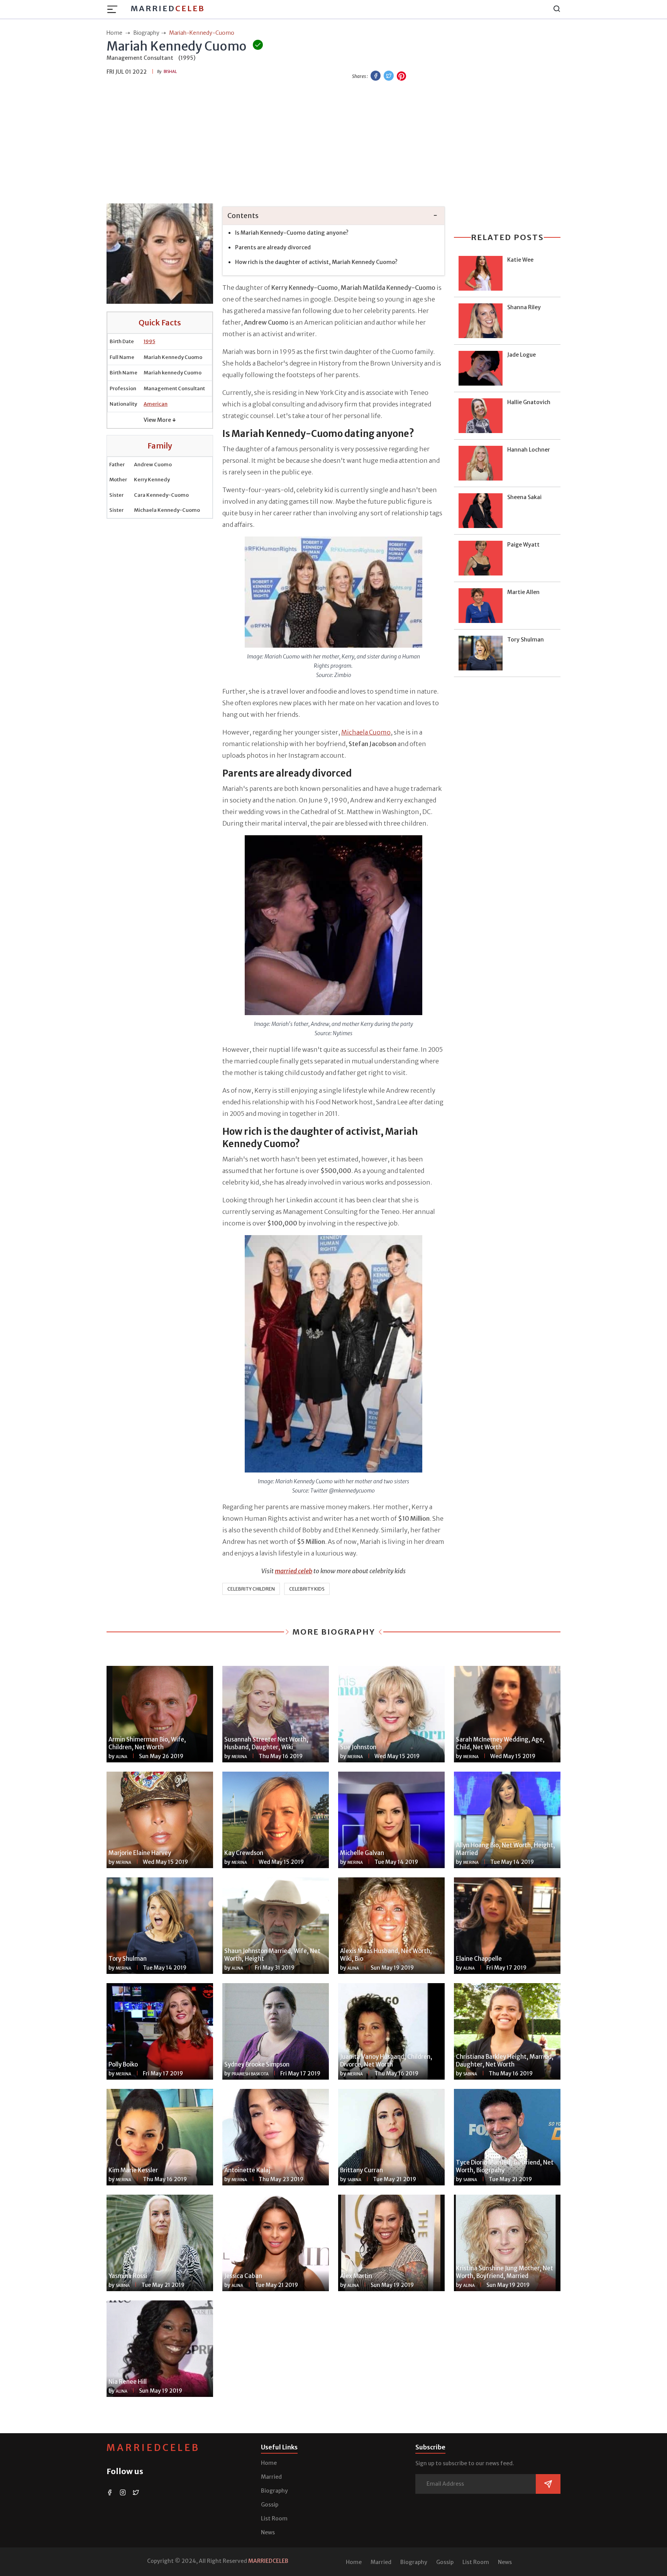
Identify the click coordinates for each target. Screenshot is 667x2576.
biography (146, 33)
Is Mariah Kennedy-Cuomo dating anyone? (292, 233)
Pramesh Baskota (250, 2074)
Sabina (470, 2074)
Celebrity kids (307, 1589)
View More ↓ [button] (160, 420)
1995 (149, 341)
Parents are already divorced (273, 247)
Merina (239, 1757)
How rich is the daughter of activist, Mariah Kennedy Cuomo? (316, 262)
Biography (274, 2491)
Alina (122, 1757)
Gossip (270, 2505)
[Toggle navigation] (115, 9)
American (156, 404)
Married (168, 8)
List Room (274, 2518)
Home (269, 2463)
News (268, 2532)
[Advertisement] (333, 143)
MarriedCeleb (153, 2448)
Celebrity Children (251, 1589)
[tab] (333, 216)
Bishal (170, 72)
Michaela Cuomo (366, 732)
